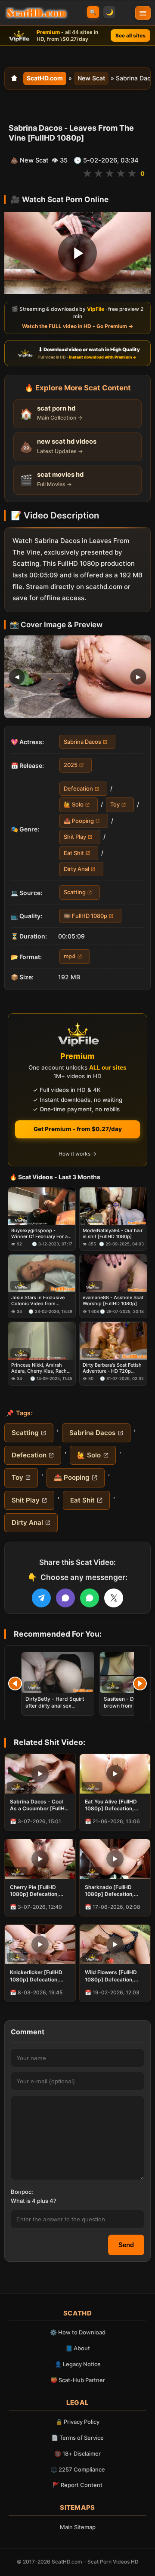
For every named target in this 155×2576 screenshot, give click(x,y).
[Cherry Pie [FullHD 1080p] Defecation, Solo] (40, 1859)
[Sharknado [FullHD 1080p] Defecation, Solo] (115, 1859)
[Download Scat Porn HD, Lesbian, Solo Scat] (36, 13)
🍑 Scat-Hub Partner (78, 2380)
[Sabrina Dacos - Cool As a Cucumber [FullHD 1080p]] (40, 1774)
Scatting (75, 892)
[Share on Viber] (65, 1598)
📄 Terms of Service (77, 2438)
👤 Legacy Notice (78, 2364)
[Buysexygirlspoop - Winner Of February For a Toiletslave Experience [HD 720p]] (42, 1206)
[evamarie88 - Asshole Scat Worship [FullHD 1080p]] (113, 1274)
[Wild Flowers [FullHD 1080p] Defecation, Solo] (115, 1944)
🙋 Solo (74, 805)
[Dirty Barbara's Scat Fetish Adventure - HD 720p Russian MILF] (113, 1341)
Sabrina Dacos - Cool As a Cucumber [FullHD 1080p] (39, 1805)
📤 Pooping (79, 821)
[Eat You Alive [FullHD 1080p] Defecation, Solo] (115, 1774)
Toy (115, 805)
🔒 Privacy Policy (77, 2422)
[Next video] (140, 1684)
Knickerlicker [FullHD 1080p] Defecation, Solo (36, 1976)
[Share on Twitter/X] (114, 1598)
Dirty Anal (76, 869)
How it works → (77, 1154)
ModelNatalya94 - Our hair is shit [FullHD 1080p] (113, 1233)
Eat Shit (74, 853)
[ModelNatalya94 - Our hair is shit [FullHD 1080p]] (113, 1206)
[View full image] (77, 677)
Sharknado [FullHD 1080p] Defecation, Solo (109, 1891)
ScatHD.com (45, 78)
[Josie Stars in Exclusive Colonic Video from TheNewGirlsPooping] (42, 1274)
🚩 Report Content (77, 2485)
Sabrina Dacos (82, 742)
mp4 (70, 957)
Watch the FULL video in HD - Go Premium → (77, 326)
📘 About (78, 2348)
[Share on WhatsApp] (90, 1598)
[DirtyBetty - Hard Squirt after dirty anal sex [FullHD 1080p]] (58, 1673)
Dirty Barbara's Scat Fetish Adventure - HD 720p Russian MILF (112, 1368)
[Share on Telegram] (41, 1598)
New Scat (91, 78)
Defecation (78, 788)
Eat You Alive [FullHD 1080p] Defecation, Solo (111, 1805)
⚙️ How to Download (78, 2332)
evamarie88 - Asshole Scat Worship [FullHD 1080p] (113, 1300)
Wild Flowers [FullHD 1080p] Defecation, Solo (111, 1976)
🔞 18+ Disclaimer (77, 2453)
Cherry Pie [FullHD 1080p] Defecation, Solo (34, 1891)
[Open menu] (143, 13)
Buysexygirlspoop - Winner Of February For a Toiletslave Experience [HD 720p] (41, 1234)
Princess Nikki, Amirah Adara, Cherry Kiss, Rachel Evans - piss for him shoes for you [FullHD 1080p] (42, 1368)
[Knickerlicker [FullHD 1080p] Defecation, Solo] (40, 1944)
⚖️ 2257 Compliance (78, 2469)
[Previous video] (15, 1684)
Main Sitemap (78, 2527)
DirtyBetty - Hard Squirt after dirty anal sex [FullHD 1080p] (55, 1706)
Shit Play (75, 837)
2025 (71, 765)
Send (126, 2245)
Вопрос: (22, 2192)
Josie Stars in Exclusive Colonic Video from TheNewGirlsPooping (38, 1301)
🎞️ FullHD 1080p (85, 916)
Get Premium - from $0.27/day (78, 1129)
